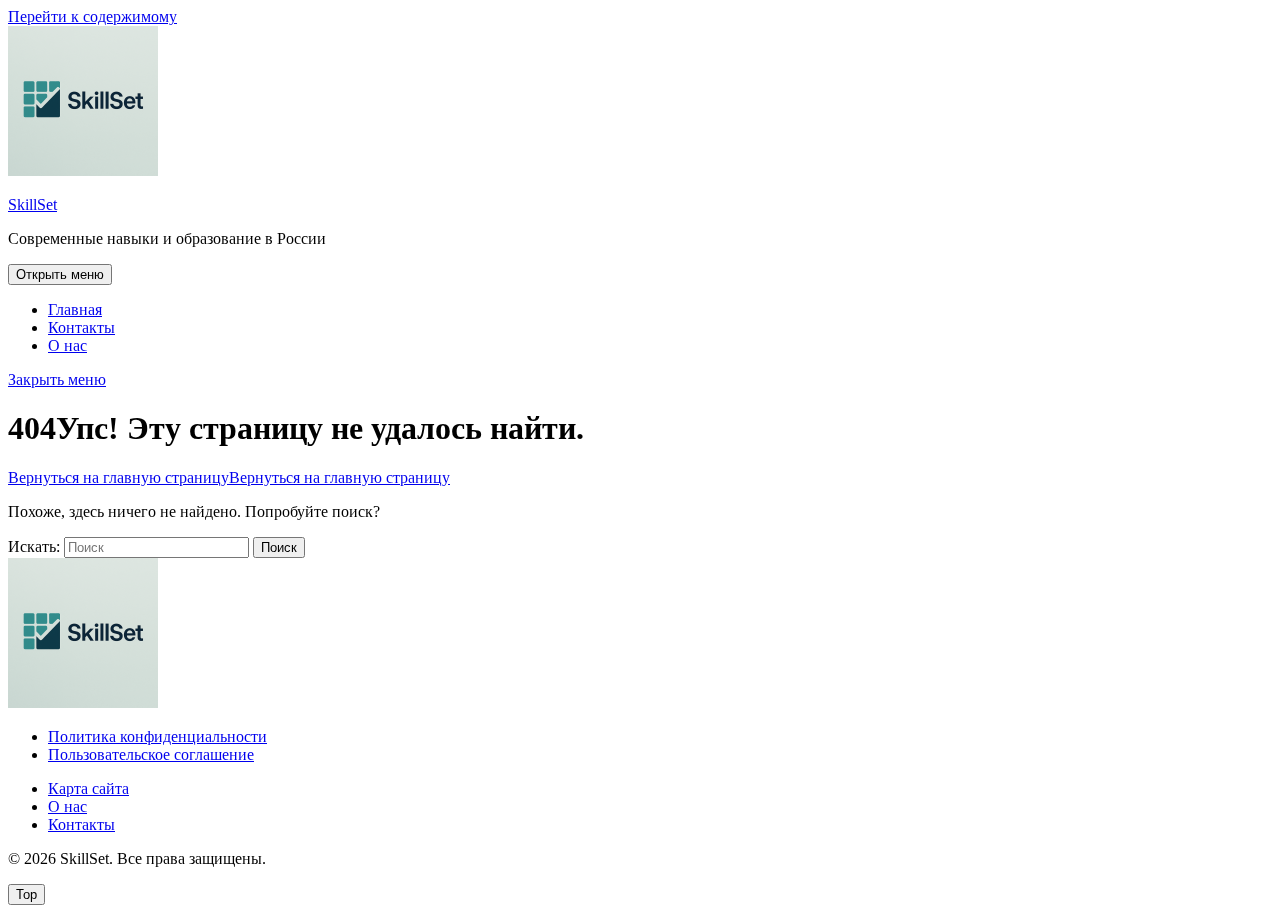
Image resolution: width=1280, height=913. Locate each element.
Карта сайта (88, 788)
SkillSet (32, 204)
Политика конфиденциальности (157, 736)
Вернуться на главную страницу (229, 477)
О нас (67, 345)
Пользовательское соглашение (151, 754)
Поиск (279, 547)
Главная (75, 309)
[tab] (60, 274)
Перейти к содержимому (92, 16)
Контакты (81, 327)
